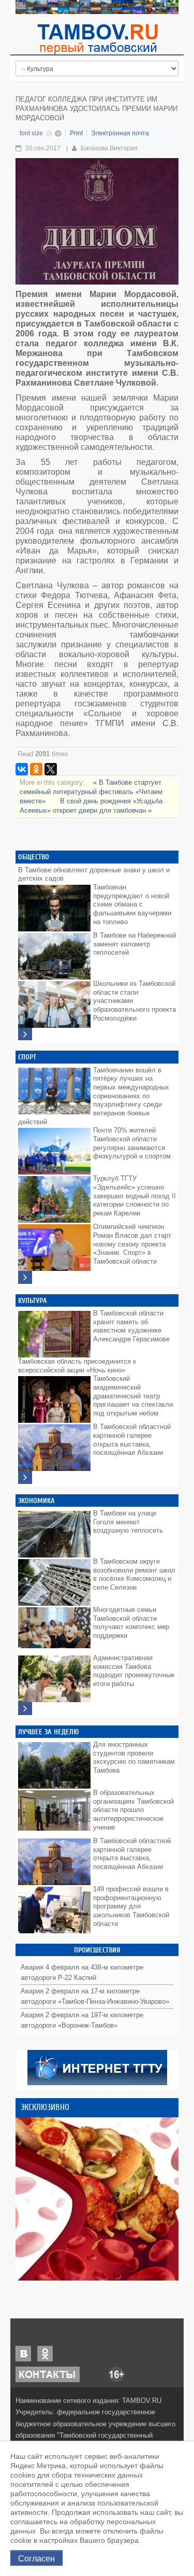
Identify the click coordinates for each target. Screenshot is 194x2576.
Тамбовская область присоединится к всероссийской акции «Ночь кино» (77, 1366)
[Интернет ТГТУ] (97, 2067)
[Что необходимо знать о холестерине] (97, 2199)
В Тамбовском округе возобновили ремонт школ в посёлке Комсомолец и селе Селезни (134, 1574)
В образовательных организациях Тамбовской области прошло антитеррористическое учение (133, 1810)
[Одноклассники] (36, 769)
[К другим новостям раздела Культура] (25, 1477)
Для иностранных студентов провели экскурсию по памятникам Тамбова (134, 1757)
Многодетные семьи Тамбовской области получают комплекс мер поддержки (131, 1623)
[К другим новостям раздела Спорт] (25, 1277)
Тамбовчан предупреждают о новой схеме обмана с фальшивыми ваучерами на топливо (132, 904)
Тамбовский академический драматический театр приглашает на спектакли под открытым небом (133, 1396)
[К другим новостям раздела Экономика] (25, 1709)
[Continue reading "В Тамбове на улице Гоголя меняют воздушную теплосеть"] (54, 1532)
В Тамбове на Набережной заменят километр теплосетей (135, 944)
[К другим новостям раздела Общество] (25, 1034)
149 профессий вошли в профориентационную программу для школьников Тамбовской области (131, 1906)
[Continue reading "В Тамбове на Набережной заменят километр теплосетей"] (54, 954)
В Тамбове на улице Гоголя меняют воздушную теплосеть (128, 1522)
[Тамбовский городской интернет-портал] (97, 39)
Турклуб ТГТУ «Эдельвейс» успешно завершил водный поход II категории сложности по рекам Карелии (135, 1196)
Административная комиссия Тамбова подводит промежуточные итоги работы (134, 1671)
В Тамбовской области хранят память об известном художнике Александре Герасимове (131, 1326)
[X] (51, 769)
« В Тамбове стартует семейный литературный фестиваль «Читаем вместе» (91, 792)
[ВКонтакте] (22, 769)
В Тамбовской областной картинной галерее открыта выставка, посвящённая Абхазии (132, 1440)
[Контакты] (48, 2374)
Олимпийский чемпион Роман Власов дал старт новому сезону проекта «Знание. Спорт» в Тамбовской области (132, 1244)
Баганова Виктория (109, 148)
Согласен (36, 2558)
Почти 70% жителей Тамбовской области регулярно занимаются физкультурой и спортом (132, 1143)
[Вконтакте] (23, 2353)
